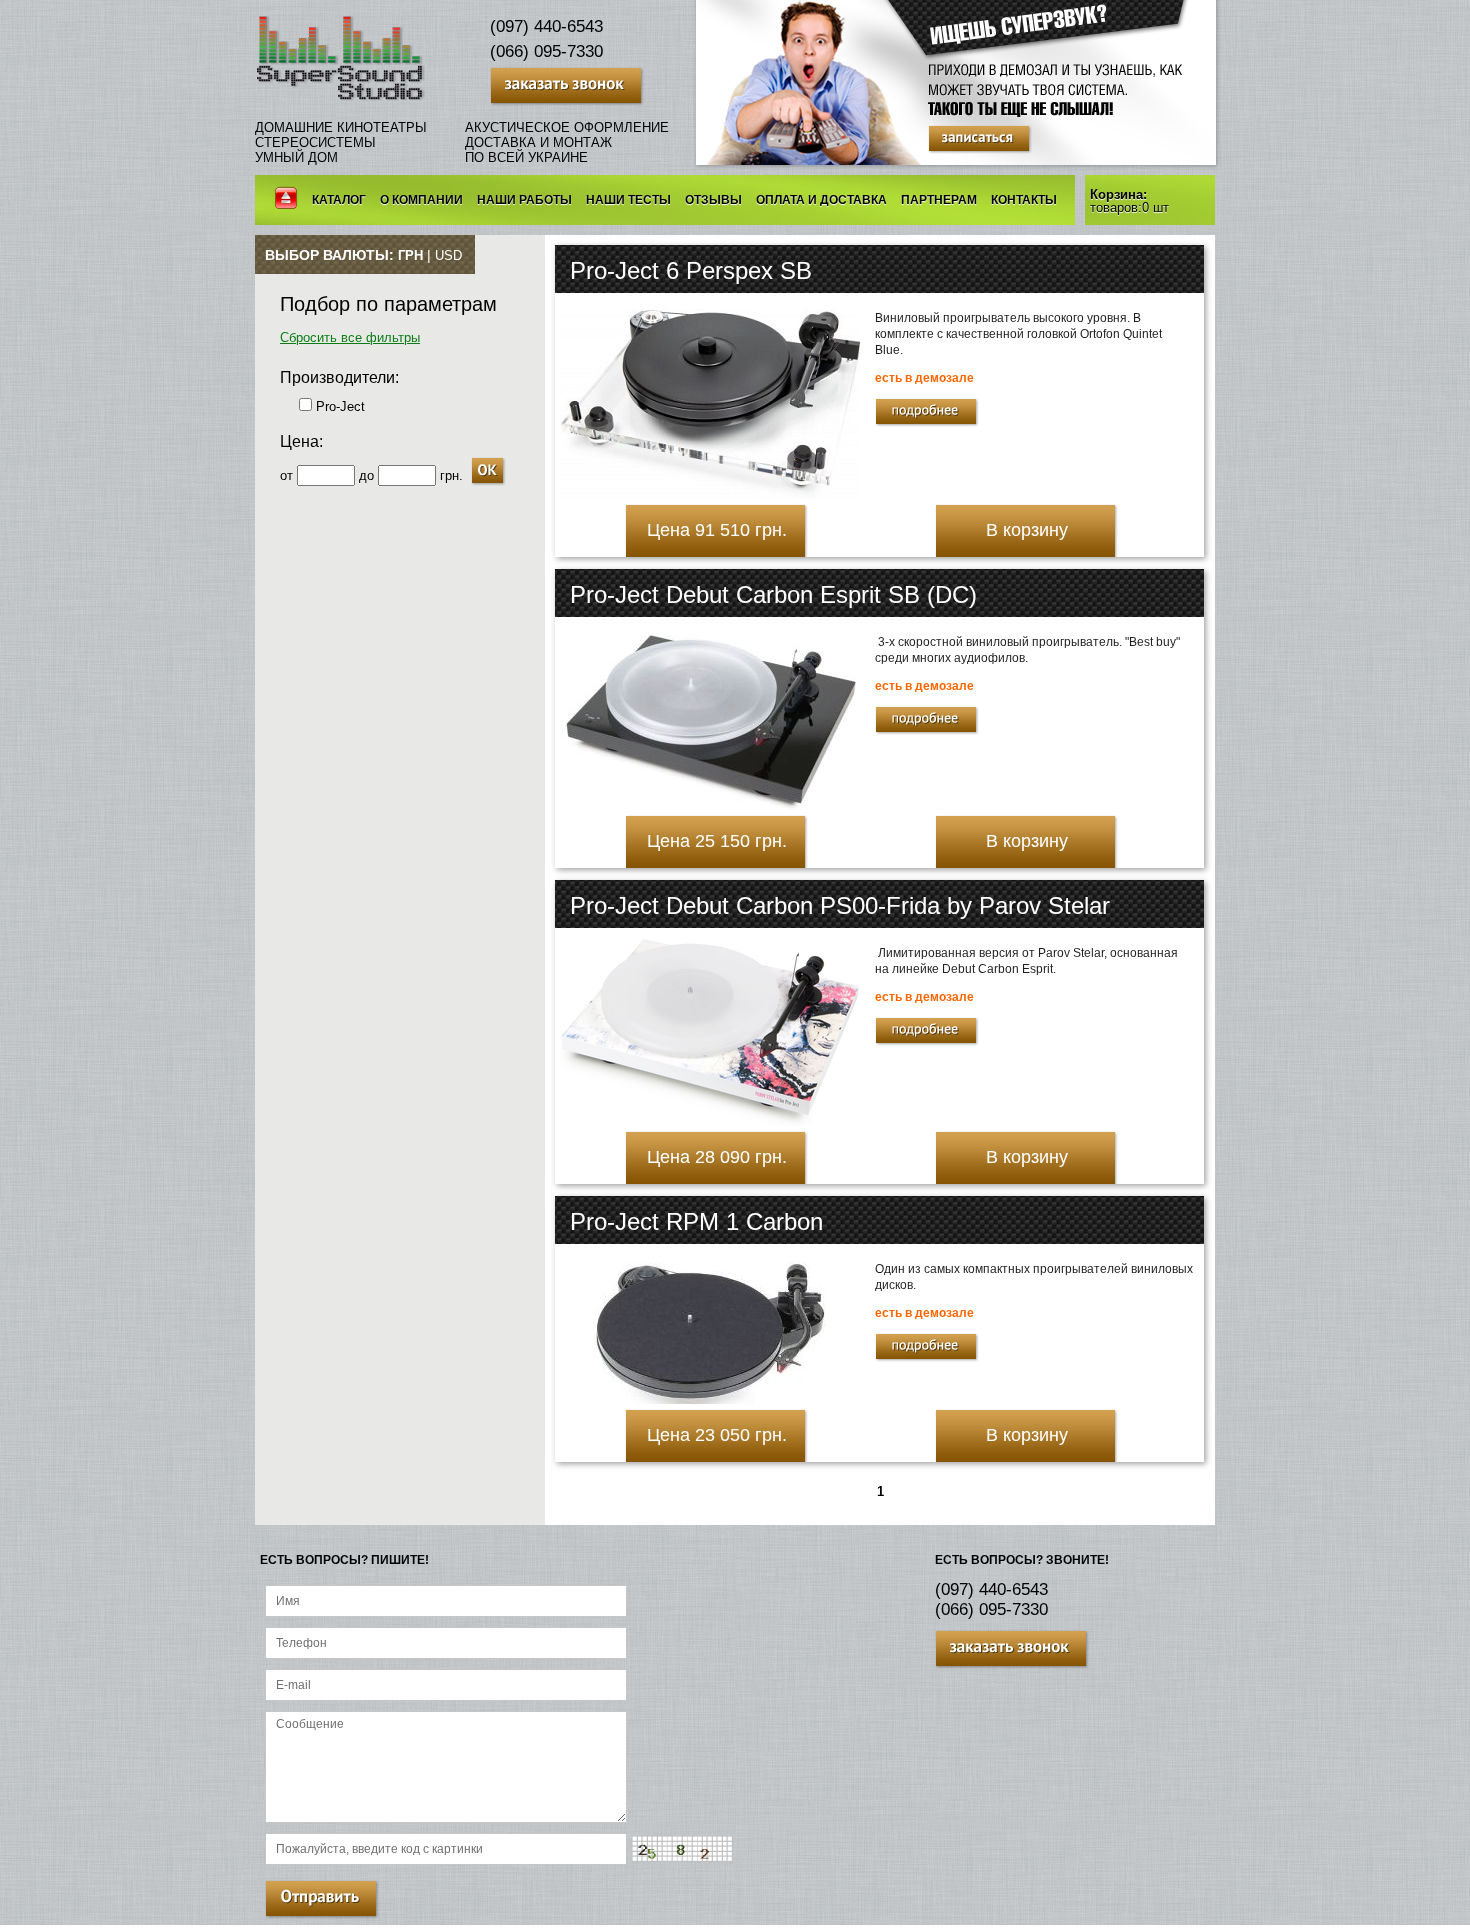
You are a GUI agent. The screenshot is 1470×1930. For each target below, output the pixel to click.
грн (410, 255)
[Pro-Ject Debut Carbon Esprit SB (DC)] (710, 805)
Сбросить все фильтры (350, 337)
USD (448, 255)
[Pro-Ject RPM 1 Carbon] (710, 1399)
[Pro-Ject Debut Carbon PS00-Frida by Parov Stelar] (710, 1121)
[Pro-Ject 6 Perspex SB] (710, 494)
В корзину (1027, 530)
